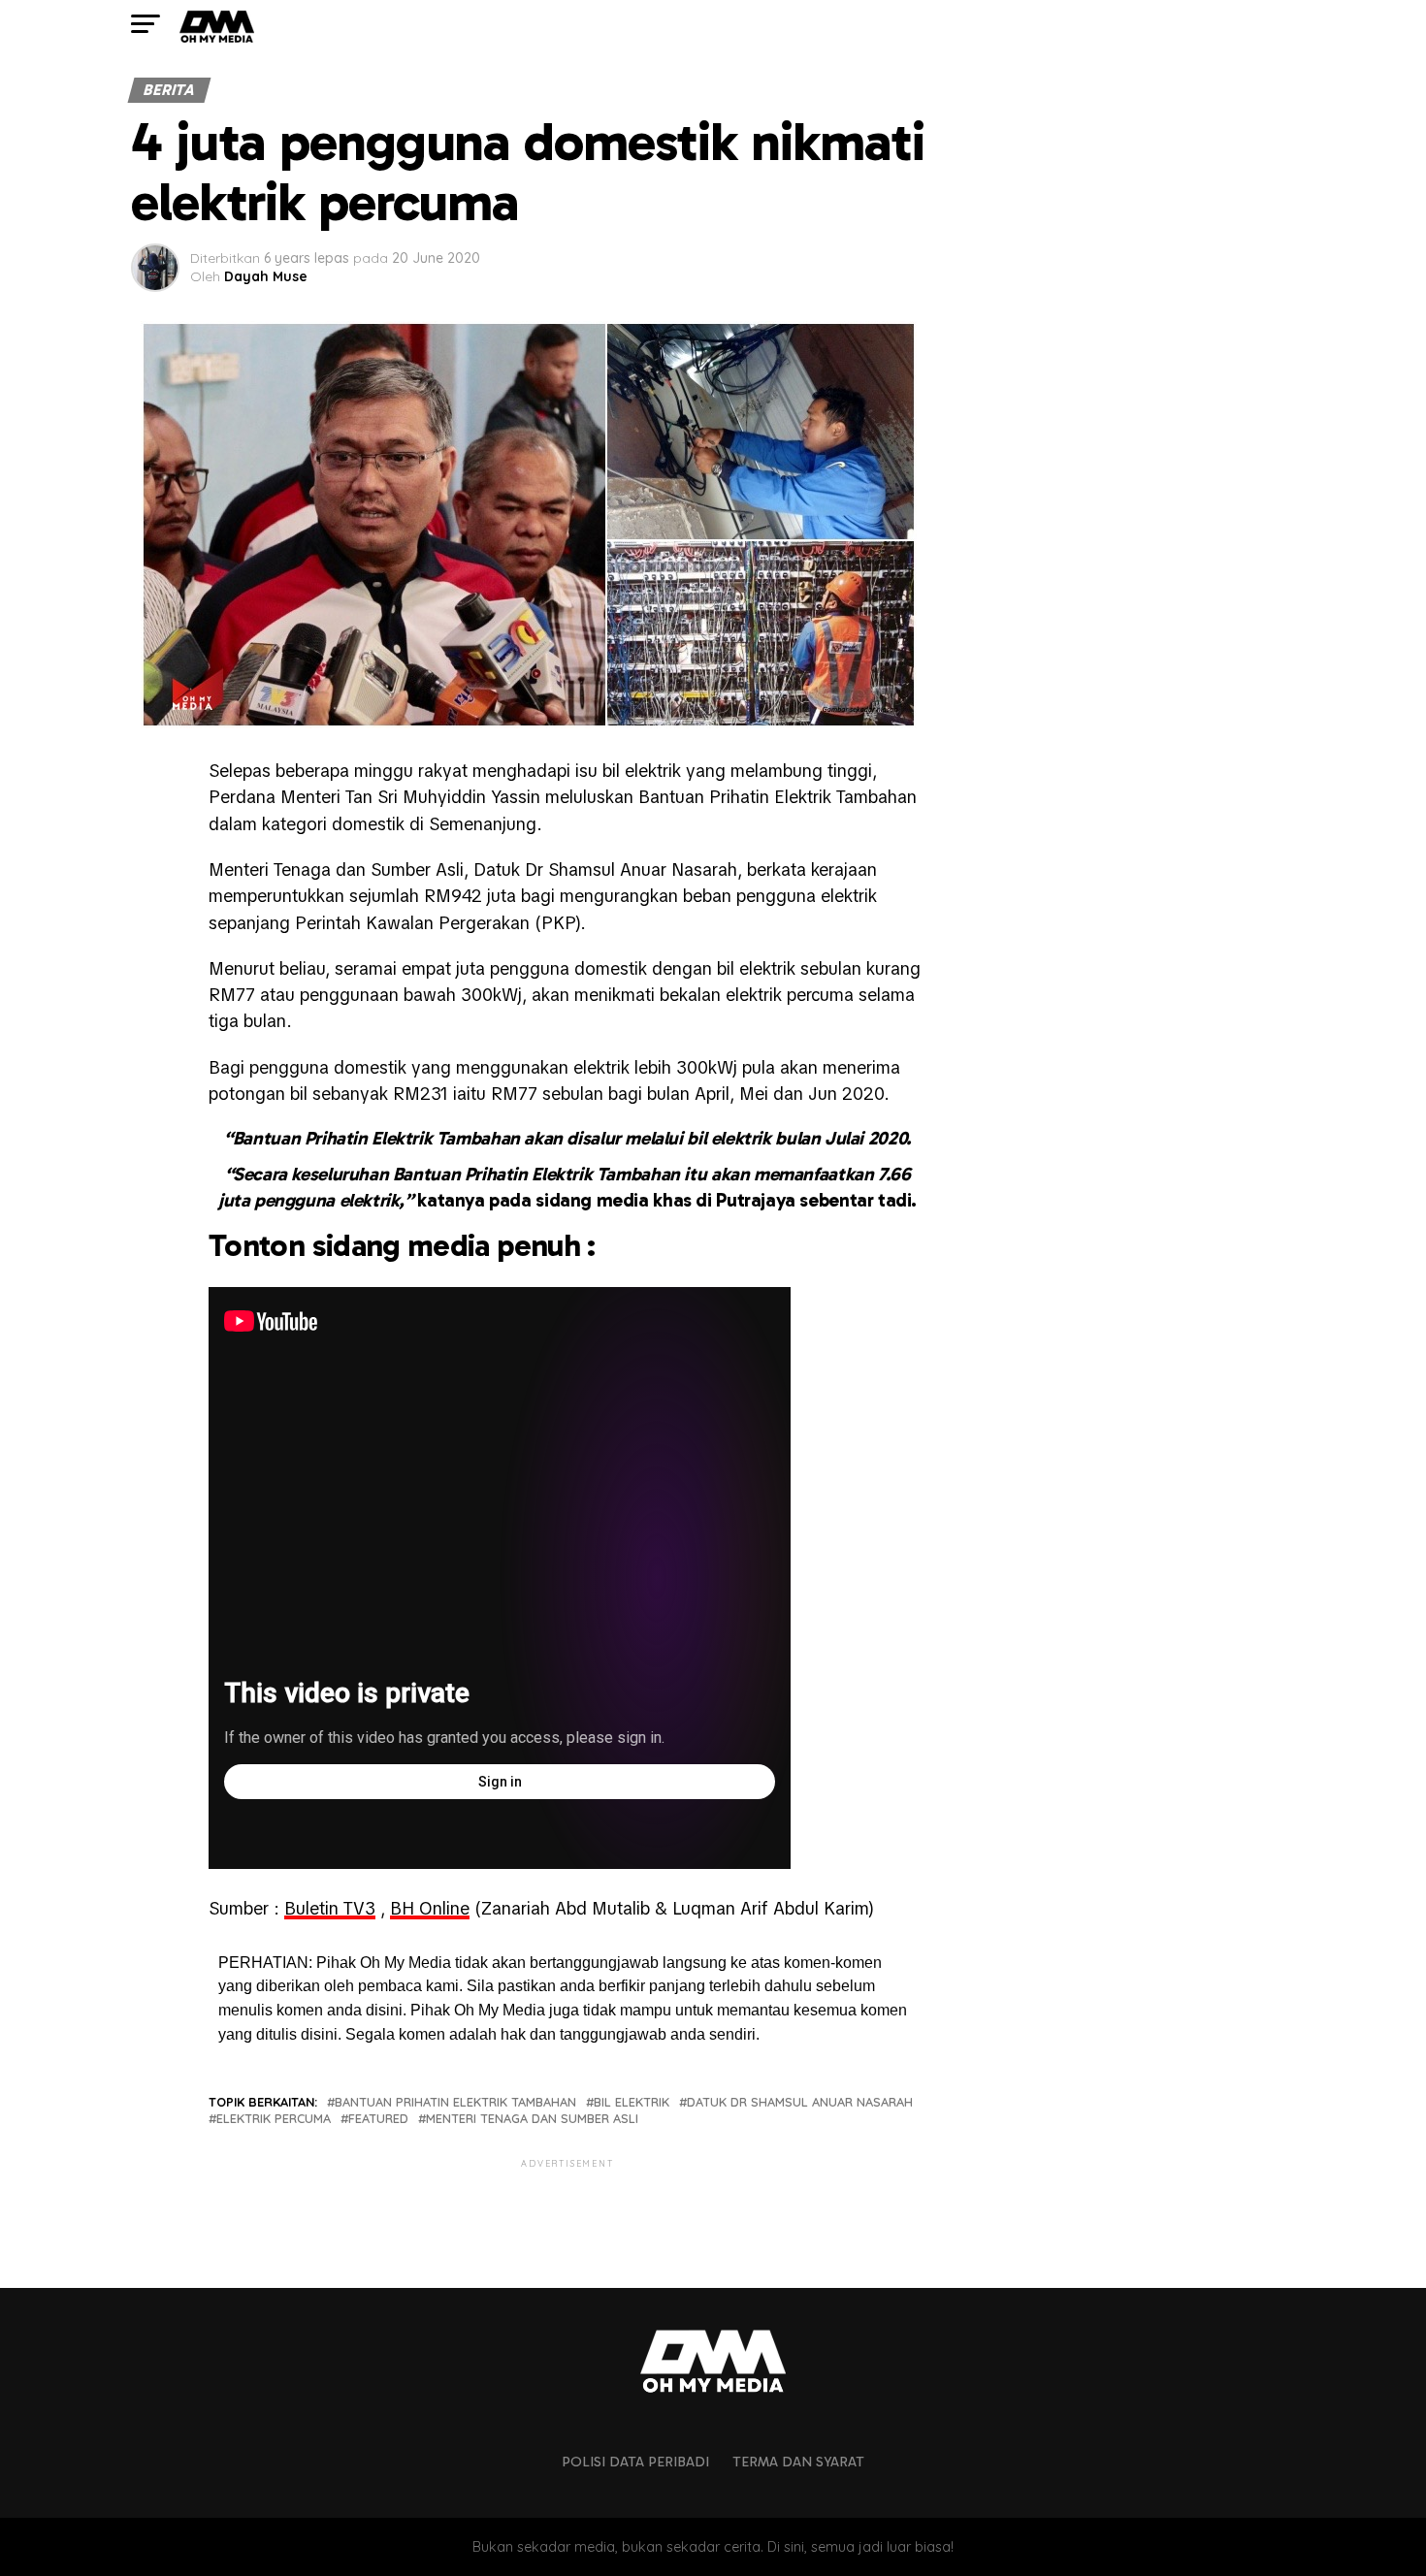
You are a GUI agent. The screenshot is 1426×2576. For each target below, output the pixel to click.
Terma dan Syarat (798, 2462)
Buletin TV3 (330, 1908)
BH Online (430, 1908)
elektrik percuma (274, 2119)
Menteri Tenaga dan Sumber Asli (532, 2119)
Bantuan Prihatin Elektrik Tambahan (455, 2102)
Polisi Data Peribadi (635, 2462)
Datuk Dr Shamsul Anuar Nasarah (800, 2102)
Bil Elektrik (632, 2102)
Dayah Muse (266, 276)
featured (378, 2119)
